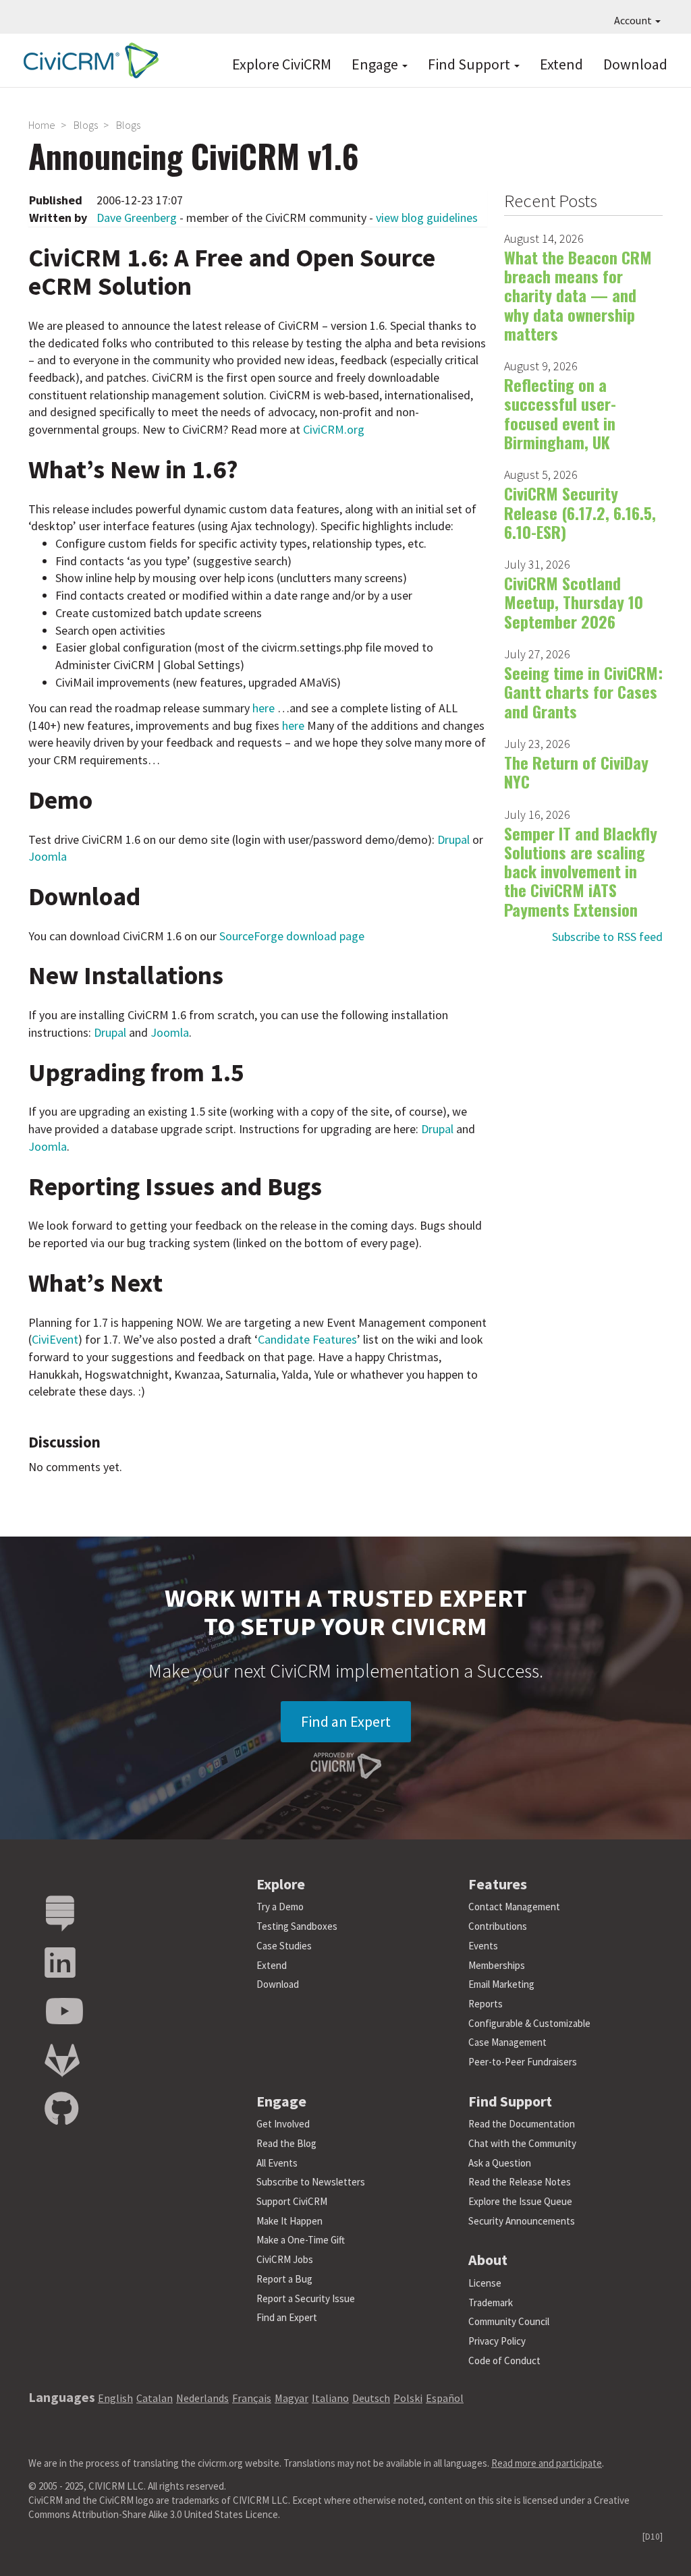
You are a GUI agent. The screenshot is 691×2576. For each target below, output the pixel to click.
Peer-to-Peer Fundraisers (523, 2062)
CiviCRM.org (334, 429)
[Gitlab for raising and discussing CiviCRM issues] (62, 2061)
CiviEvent (55, 1339)
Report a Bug (284, 2279)
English (115, 2398)
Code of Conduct (504, 2360)
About (488, 2260)
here (264, 708)
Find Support (470, 64)
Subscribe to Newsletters (311, 2182)
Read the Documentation (522, 2124)
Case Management (507, 2042)
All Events (277, 2163)
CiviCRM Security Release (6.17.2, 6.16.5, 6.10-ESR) (580, 512)
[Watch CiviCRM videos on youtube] (64, 2012)
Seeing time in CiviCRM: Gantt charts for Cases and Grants (583, 692)
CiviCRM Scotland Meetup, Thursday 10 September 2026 (574, 602)
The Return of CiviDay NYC (576, 772)
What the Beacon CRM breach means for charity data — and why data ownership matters (578, 295)
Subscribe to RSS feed (607, 937)
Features (498, 1884)
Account (634, 20)
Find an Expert (346, 1721)
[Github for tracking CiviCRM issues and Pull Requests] (61, 2110)
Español (445, 2398)
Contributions (498, 1926)
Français (252, 2398)
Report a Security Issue (306, 2298)
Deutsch (371, 2398)
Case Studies (284, 1946)
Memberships (497, 1965)
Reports (486, 2004)
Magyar (292, 2398)
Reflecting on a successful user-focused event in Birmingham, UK (560, 413)
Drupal (453, 839)
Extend (561, 64)
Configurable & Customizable (529, 2023)
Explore (281, 1884)
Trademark (491, 2302)
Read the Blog (286, 2143)
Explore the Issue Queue (520, 2201)
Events (483, 1946)
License (485, 2283)
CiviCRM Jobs (285, 2259)
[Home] (88, 60)
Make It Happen (289, 2221)
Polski (408, 2398)
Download (635, 64)
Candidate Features (307, 1339)
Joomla (48, 856)
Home (42, 125)
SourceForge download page (292, 936)
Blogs (86, 125)
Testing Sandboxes (297, 1926)
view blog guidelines (427, 218)
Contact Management (514, 1907)
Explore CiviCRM (282, 64)
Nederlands (202, 2398)
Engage (376, 64)
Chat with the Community (522, 2143)
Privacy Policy (497, 2341)
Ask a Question (500, 2163)
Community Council (509, 2321)
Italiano (330, 2398)
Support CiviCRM (292, 2201)
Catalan (155, 2398)
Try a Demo (280, 1907)
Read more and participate (547, 2463)
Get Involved (283, 2124)
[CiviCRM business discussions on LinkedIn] (60, 1963)
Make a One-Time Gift (301, 2240)
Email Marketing (501, 1984)
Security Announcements (522, 2221)
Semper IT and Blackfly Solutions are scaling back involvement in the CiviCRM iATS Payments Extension (581, 871)
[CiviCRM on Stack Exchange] (60, 1914)
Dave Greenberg (137, 218)
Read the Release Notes (520, 2182)
